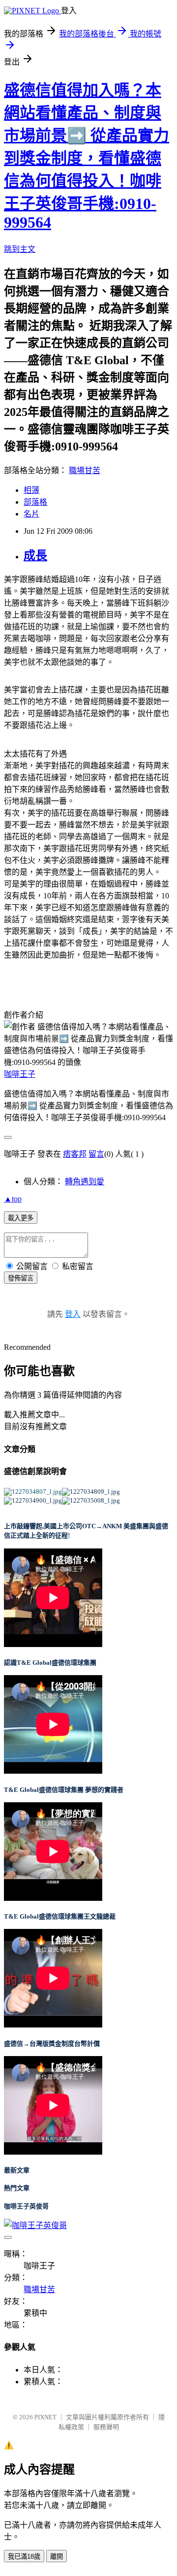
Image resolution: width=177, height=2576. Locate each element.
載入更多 (21, 1218)
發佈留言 (21, 1278)
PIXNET (45, 2417)
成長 (35, 555)
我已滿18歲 (24, 2557)
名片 (31, 514)
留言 (96, 1154)
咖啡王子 (20, 1074)
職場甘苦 (85, 470)
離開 (57, 2557)
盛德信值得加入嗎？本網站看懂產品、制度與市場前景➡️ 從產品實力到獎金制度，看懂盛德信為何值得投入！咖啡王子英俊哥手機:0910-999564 (87, 156)
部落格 (35, 502)
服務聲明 (106, 2427)
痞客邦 (75, 1154)
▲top (13, 1199)
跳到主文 (20, 249)
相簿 (31, 490)
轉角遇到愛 (85, 1182)
